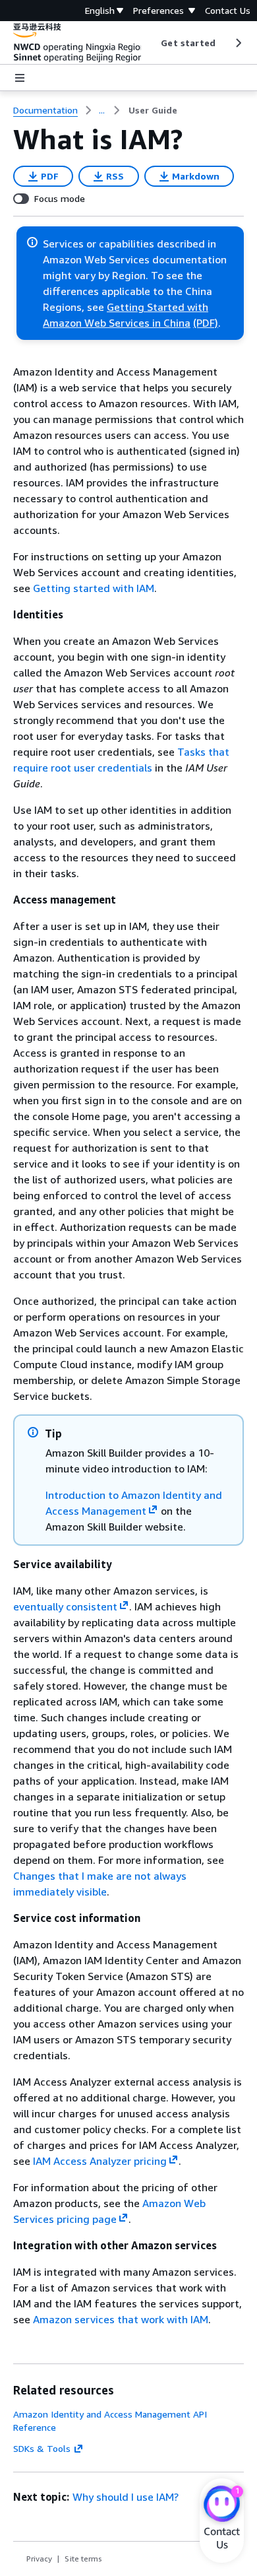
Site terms (83, 2559)
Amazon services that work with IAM (121, 2319)
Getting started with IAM (94, 588)
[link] (153, 110)
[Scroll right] (238, 43)
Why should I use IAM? (126, 2497)
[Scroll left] (151, 43)
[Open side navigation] (20, 78)
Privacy (39, 2559)
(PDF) (206, 323)
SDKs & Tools (42, 2448)
